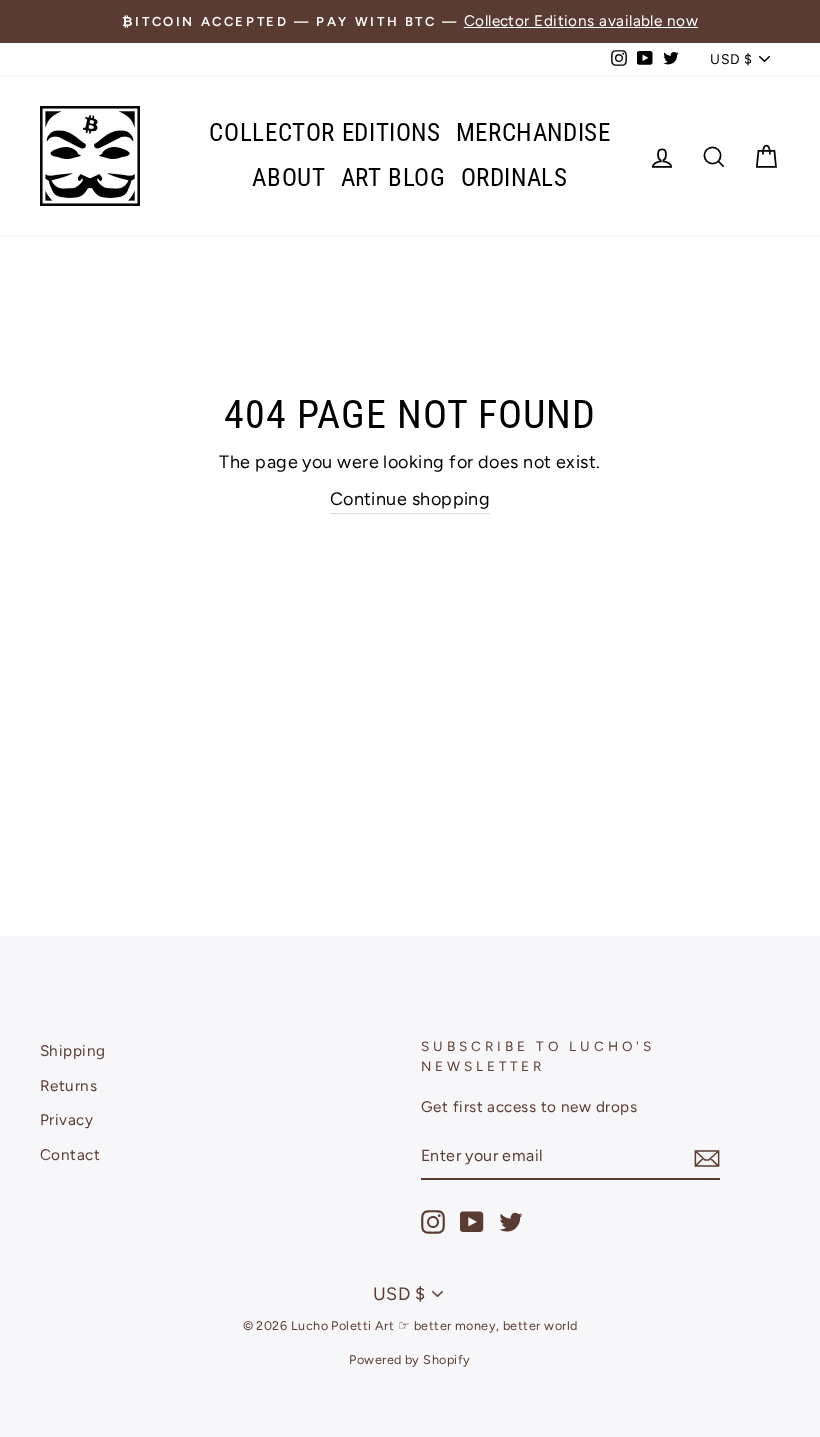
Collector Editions (324, 132)
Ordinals (514, 177)
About (288, 177)
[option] (410, 21)
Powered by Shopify (409, 1359)
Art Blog (393, 177)
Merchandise (533, 132)
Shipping (73, 1050)
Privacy (66, 1119)
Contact (70, 1154)
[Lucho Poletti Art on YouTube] (472, 1222)
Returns (68, 1085)
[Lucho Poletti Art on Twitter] (511, 1222)
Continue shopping (410, 499)
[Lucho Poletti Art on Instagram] (433, 1222)
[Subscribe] (707, 1157)
